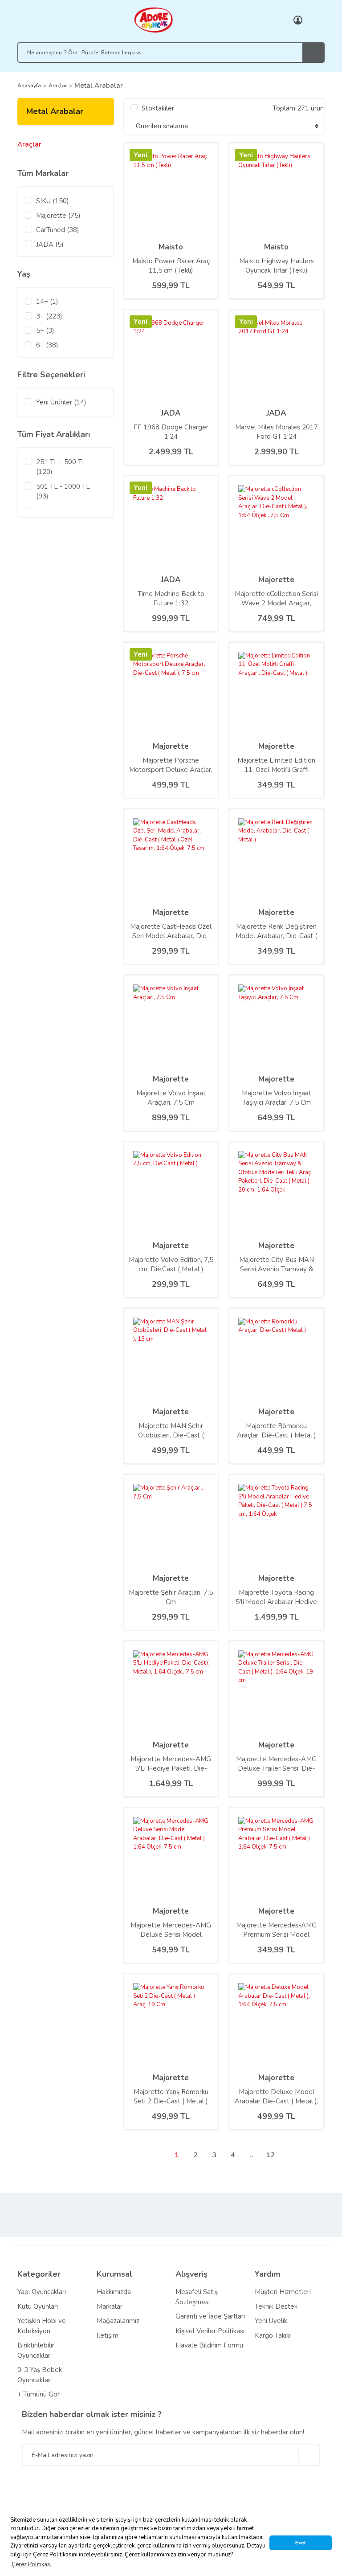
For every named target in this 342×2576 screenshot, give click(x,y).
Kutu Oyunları (38, 2307)
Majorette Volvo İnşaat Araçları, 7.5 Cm (171, 1098)
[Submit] (309, 2455)
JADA (171, 413)
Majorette (276, 580)
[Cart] (316, 20)
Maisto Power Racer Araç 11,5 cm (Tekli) (171, 266)
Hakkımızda (114, 2292)
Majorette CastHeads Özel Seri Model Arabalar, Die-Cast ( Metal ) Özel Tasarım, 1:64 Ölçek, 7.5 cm (171, 931)
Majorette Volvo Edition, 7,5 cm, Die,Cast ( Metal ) (171, 1264)
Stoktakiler (158, 108)
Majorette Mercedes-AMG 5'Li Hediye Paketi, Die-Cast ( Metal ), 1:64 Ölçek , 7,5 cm (171, 1764)
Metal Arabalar (99, 86)
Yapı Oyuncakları (42, 2292)
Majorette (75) (58, 216)
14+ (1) (47, 302)
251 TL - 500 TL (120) (61, 467)
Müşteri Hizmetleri (283, 2292)
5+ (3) (45, 331)
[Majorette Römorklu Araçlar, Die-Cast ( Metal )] (276, 1356)
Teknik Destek (276, 2307)
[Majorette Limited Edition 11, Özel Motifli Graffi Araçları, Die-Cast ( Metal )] (276, 690)
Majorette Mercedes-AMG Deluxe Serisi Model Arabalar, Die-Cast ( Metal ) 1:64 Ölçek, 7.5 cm (171, 1930)
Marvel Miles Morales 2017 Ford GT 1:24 (277, 432)
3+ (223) (49, 316)
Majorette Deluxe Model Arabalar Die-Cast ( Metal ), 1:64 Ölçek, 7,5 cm (277, 2097)
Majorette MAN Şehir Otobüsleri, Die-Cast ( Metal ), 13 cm (171, 1431)
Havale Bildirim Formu (209, 2345)
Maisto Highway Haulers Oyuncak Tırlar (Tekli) (277, 266)
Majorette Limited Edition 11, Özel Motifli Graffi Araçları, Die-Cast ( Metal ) (276, 765)
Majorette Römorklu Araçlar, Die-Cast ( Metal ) (277, 1431)
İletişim (108, 2335)
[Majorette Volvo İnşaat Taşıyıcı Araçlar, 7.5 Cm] (276, 1023)
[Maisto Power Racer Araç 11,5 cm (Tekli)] (171, 190)
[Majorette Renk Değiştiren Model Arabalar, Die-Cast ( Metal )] (276, 856)
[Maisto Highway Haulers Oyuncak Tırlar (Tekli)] (251, 190)
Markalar (110, 2307)
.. (252, 2155)
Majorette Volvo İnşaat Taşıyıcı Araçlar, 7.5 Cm (277, 1098)
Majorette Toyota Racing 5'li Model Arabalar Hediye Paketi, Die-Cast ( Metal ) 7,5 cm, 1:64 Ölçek (276, 1597)
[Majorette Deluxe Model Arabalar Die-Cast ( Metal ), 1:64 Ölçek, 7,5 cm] (276, 2021)
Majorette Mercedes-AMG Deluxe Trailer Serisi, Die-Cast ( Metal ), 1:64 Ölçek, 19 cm (276, 1764)
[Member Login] (298, 20)
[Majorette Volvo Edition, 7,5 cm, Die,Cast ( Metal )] (171, 1189)
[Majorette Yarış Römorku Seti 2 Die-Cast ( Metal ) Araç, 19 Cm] (171, 2021)
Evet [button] (301, 2543)
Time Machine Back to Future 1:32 (171, 598)
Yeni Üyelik (271, 2321)
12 (270, 2155)
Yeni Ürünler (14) (61, 402)
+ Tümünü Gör (39, 2394)
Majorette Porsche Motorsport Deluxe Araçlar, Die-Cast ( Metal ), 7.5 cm (171, 765)
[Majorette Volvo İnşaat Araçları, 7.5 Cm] (171, 1023)
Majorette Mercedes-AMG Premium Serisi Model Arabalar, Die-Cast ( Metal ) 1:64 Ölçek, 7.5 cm (277, 1930)
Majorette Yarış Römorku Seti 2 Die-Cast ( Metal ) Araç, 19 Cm (171, 2097)
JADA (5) (50, 245)
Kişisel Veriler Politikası (210, 2331)
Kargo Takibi (273, 2335)
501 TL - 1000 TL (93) (63, 492)
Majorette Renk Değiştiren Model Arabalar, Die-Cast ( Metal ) (276, 931)
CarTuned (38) (58, 230)
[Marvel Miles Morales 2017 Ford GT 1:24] (248, 357)
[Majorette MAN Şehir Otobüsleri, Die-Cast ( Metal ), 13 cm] (152, 1356)
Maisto (171, 247)
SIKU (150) (53, 201)
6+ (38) (47, 345)
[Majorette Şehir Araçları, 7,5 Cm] (171, 1522)
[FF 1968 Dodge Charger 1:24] (143, 357)
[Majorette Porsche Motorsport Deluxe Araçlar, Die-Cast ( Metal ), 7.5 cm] (143, 690)
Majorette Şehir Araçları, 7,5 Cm (171, 1597)
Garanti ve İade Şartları (210, 2316)
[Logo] (153, 20)
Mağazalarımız (118, 2321)
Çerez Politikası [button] (32, 2564)
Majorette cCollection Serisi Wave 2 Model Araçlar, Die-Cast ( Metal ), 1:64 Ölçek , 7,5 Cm (276, 599)
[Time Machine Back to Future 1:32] (171, 523)
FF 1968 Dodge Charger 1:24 (171, 432)
